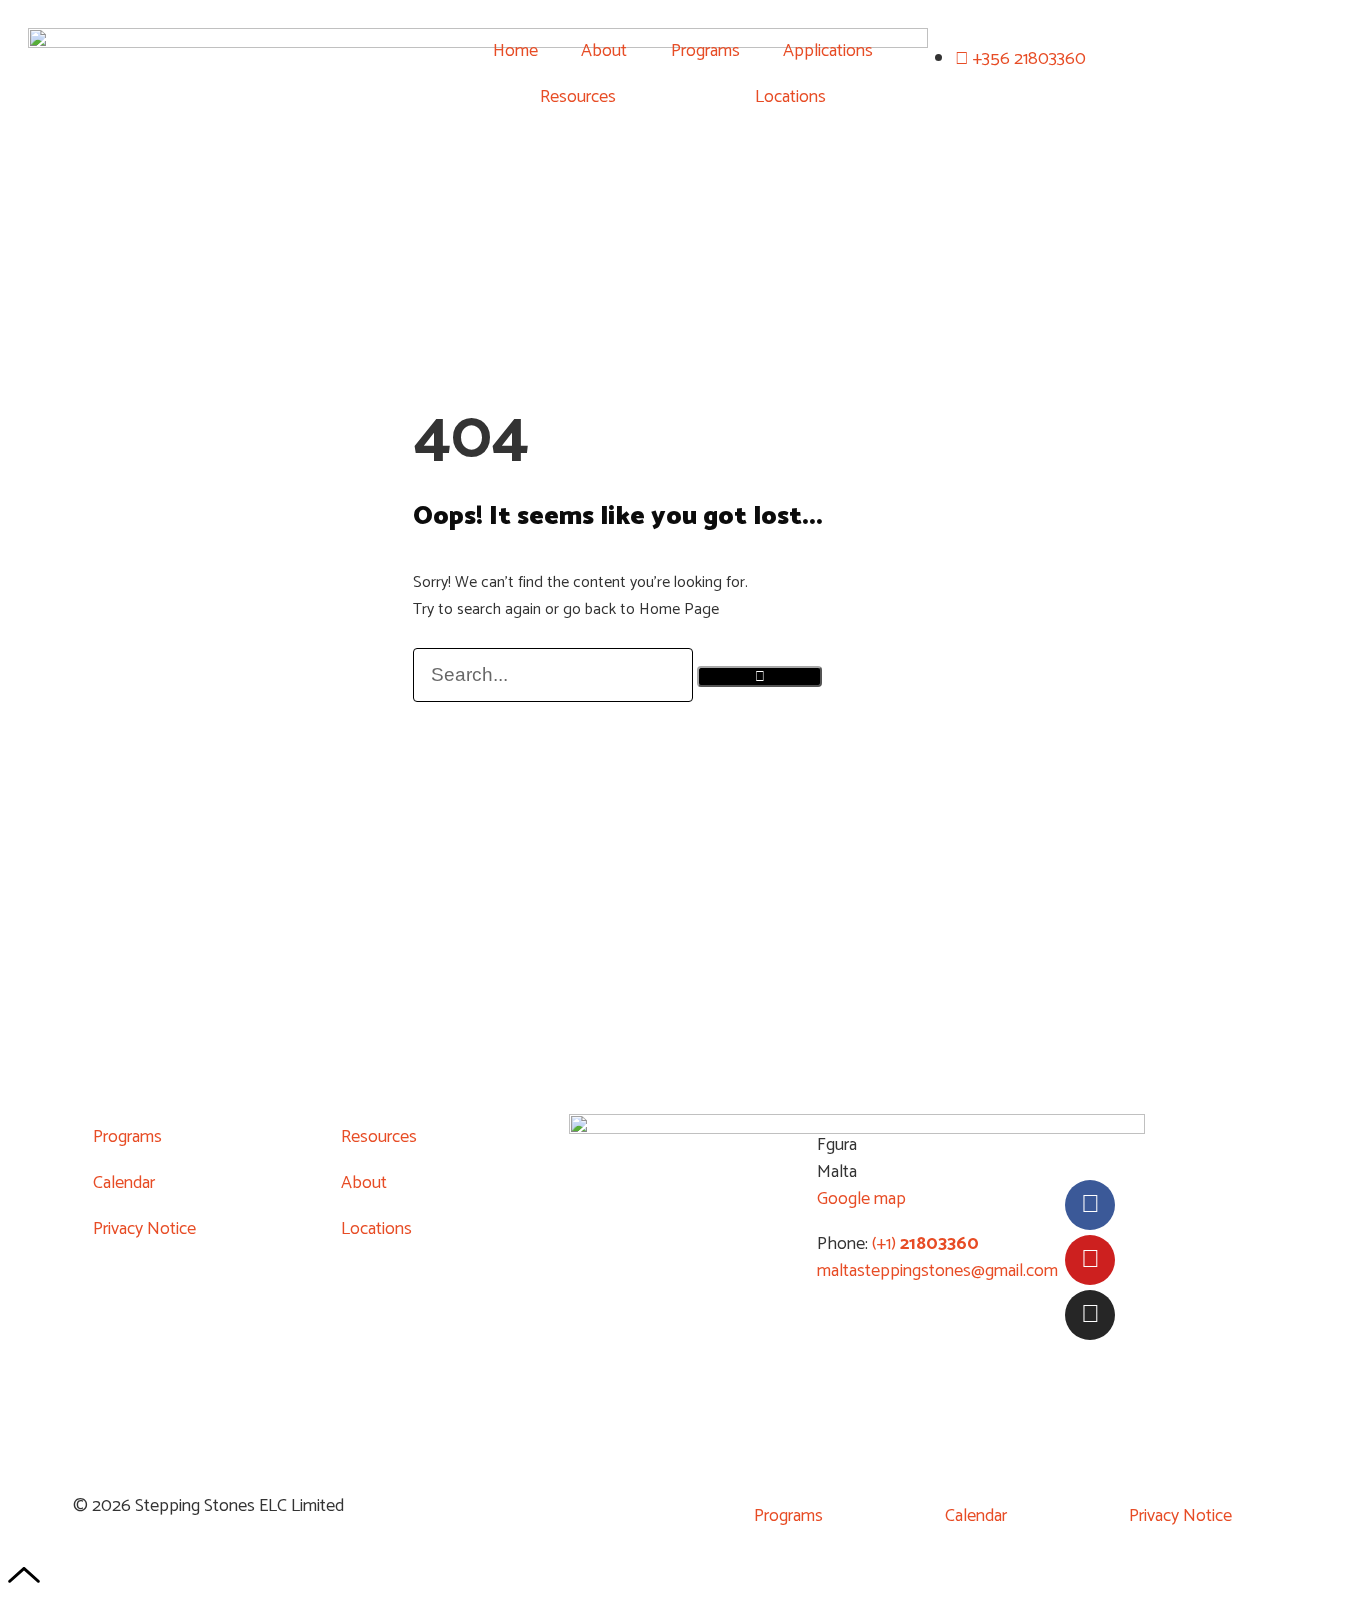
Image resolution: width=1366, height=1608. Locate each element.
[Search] (759, 676)
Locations (790, 97)
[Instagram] (1090, 1315)
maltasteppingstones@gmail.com (937, 1271)
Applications (828, 51)
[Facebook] (1090, 1205)
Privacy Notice (144, 1229)
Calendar (124, 1183)
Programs (705, 51)
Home (515, 51)
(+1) (923, 1244)
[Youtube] (1090, 1260)
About (604, 51)
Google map (861, 1199)
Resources (578, 97)
